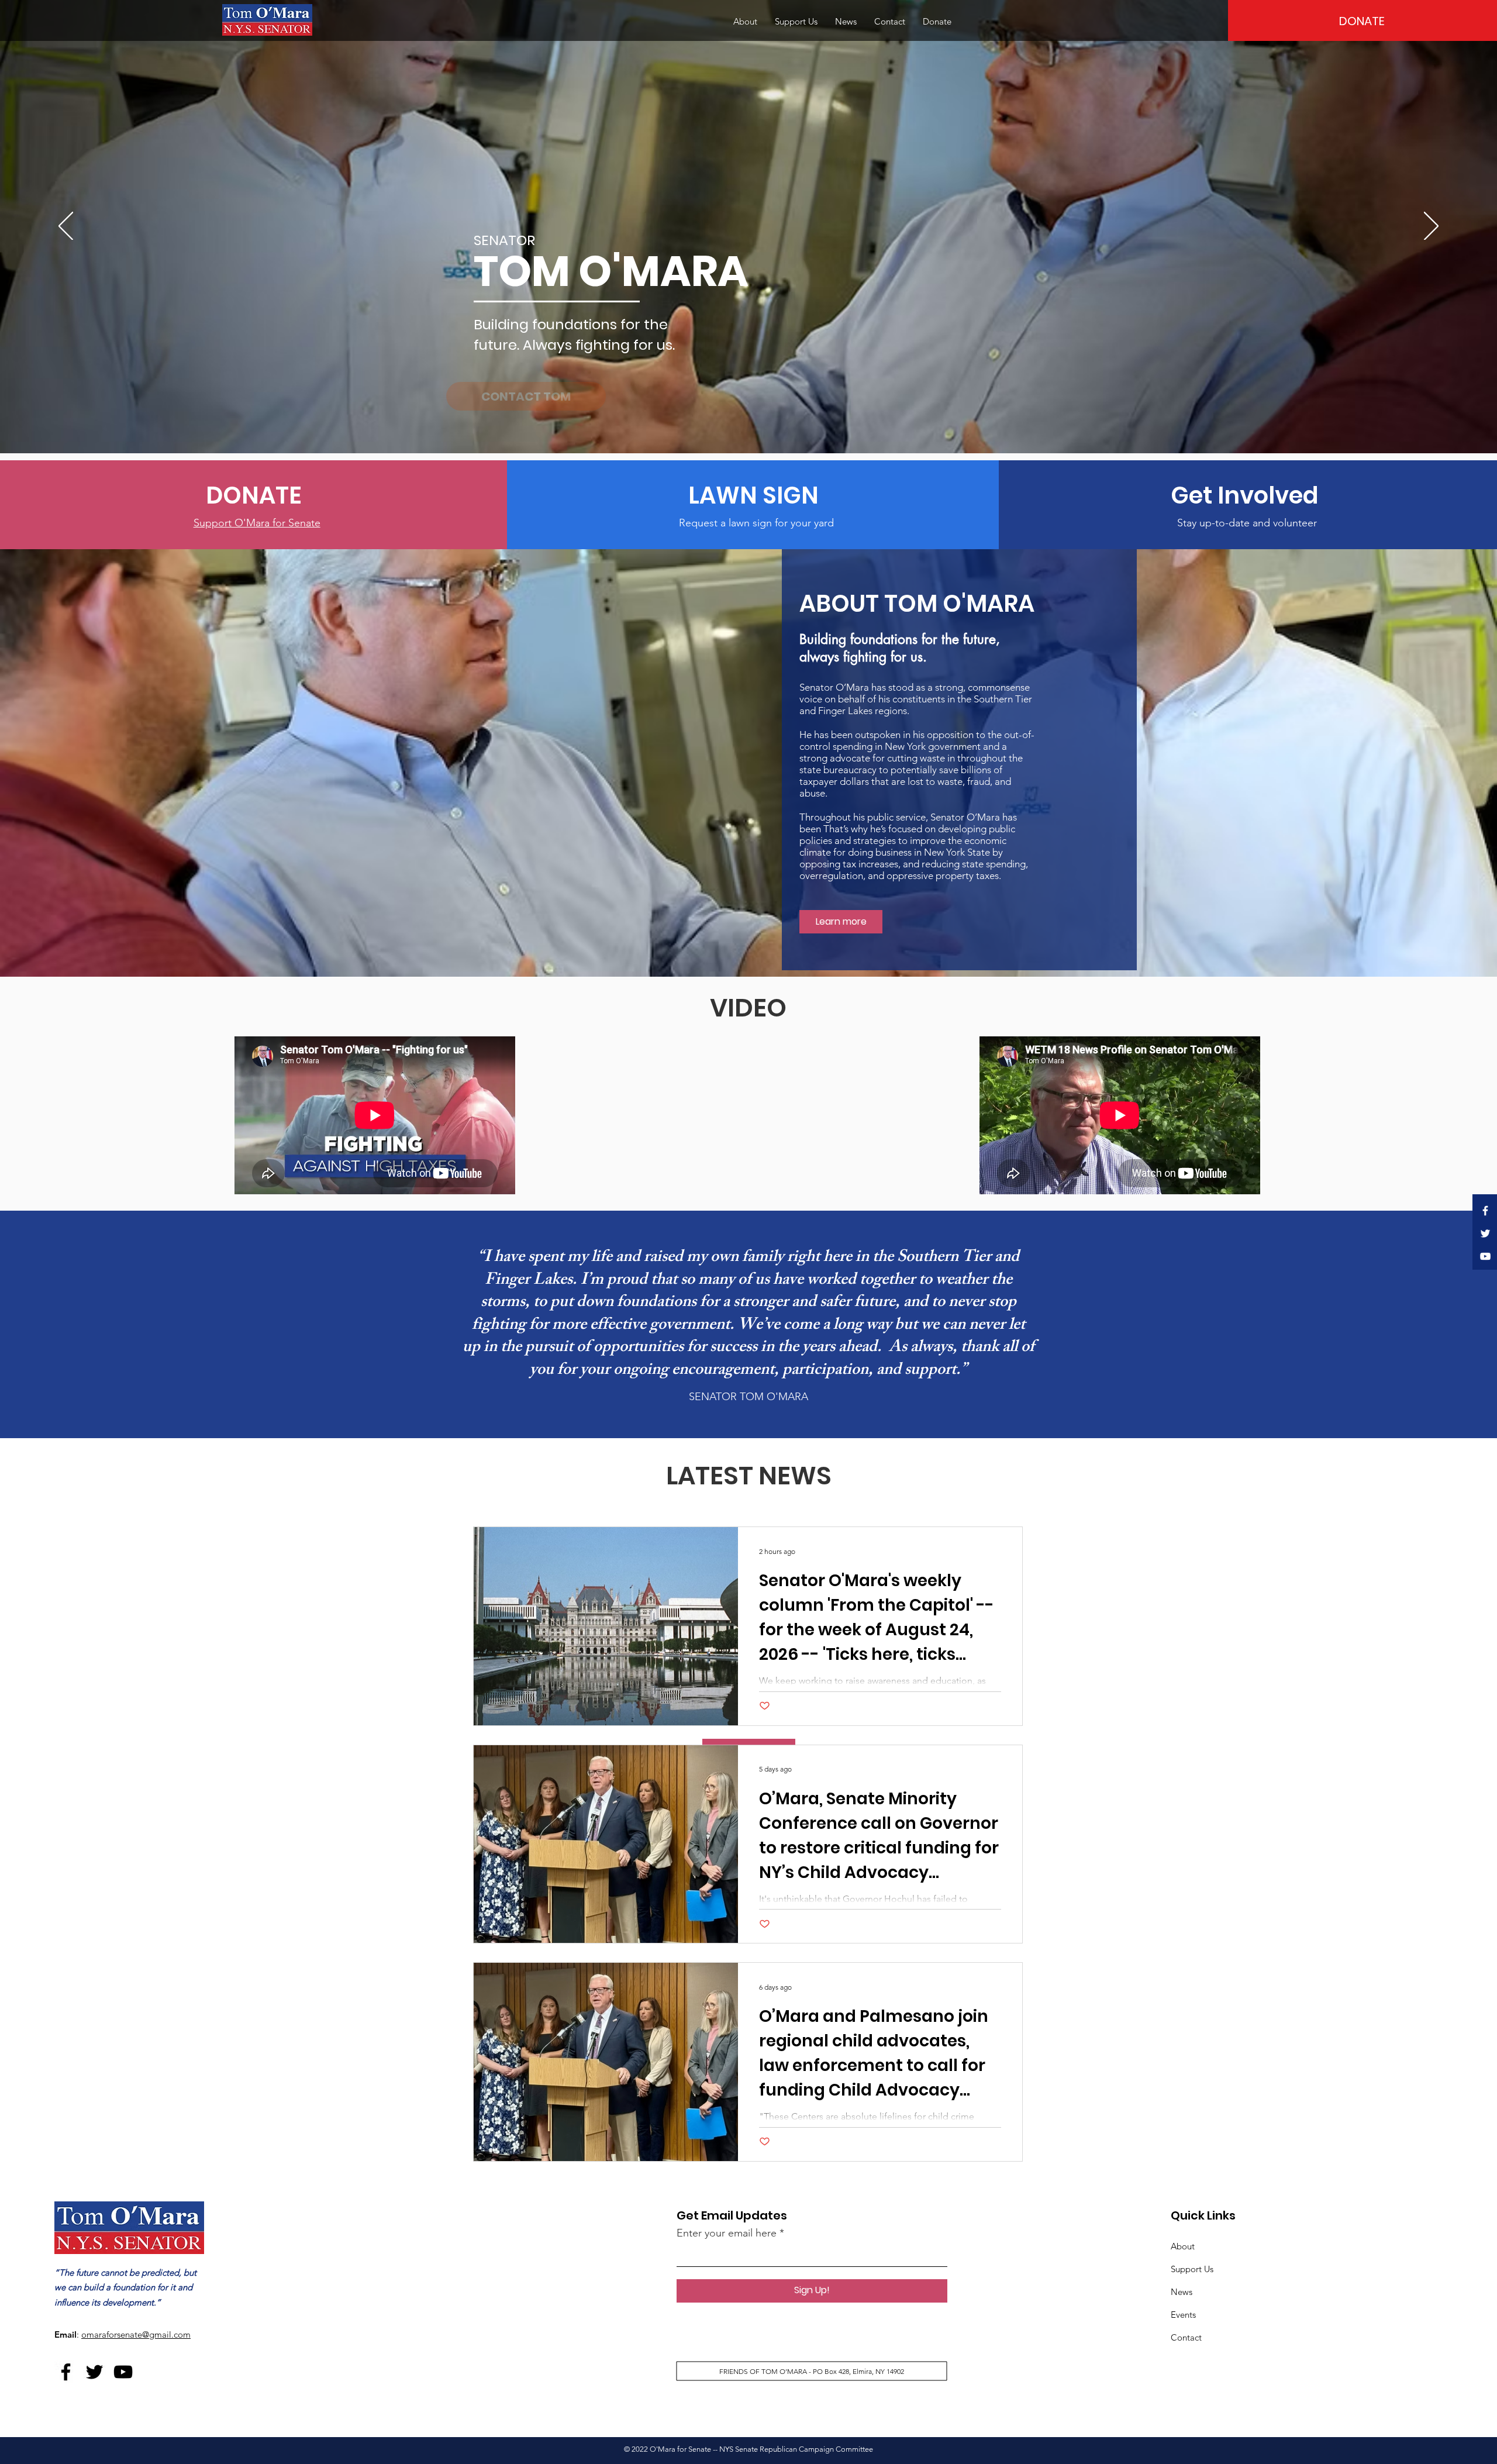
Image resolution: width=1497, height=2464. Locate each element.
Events (1183, 2315)
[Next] (1431, 227)
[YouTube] (1485, 1256)
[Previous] (66, 227)
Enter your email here (727, 2233)
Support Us (1192, 2269)
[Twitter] (1485, 1233)
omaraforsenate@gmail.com (136, 2334)
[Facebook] (1485, 1211)
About (1183, 2246)
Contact (1186, 2337)
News (1182, 2292)
